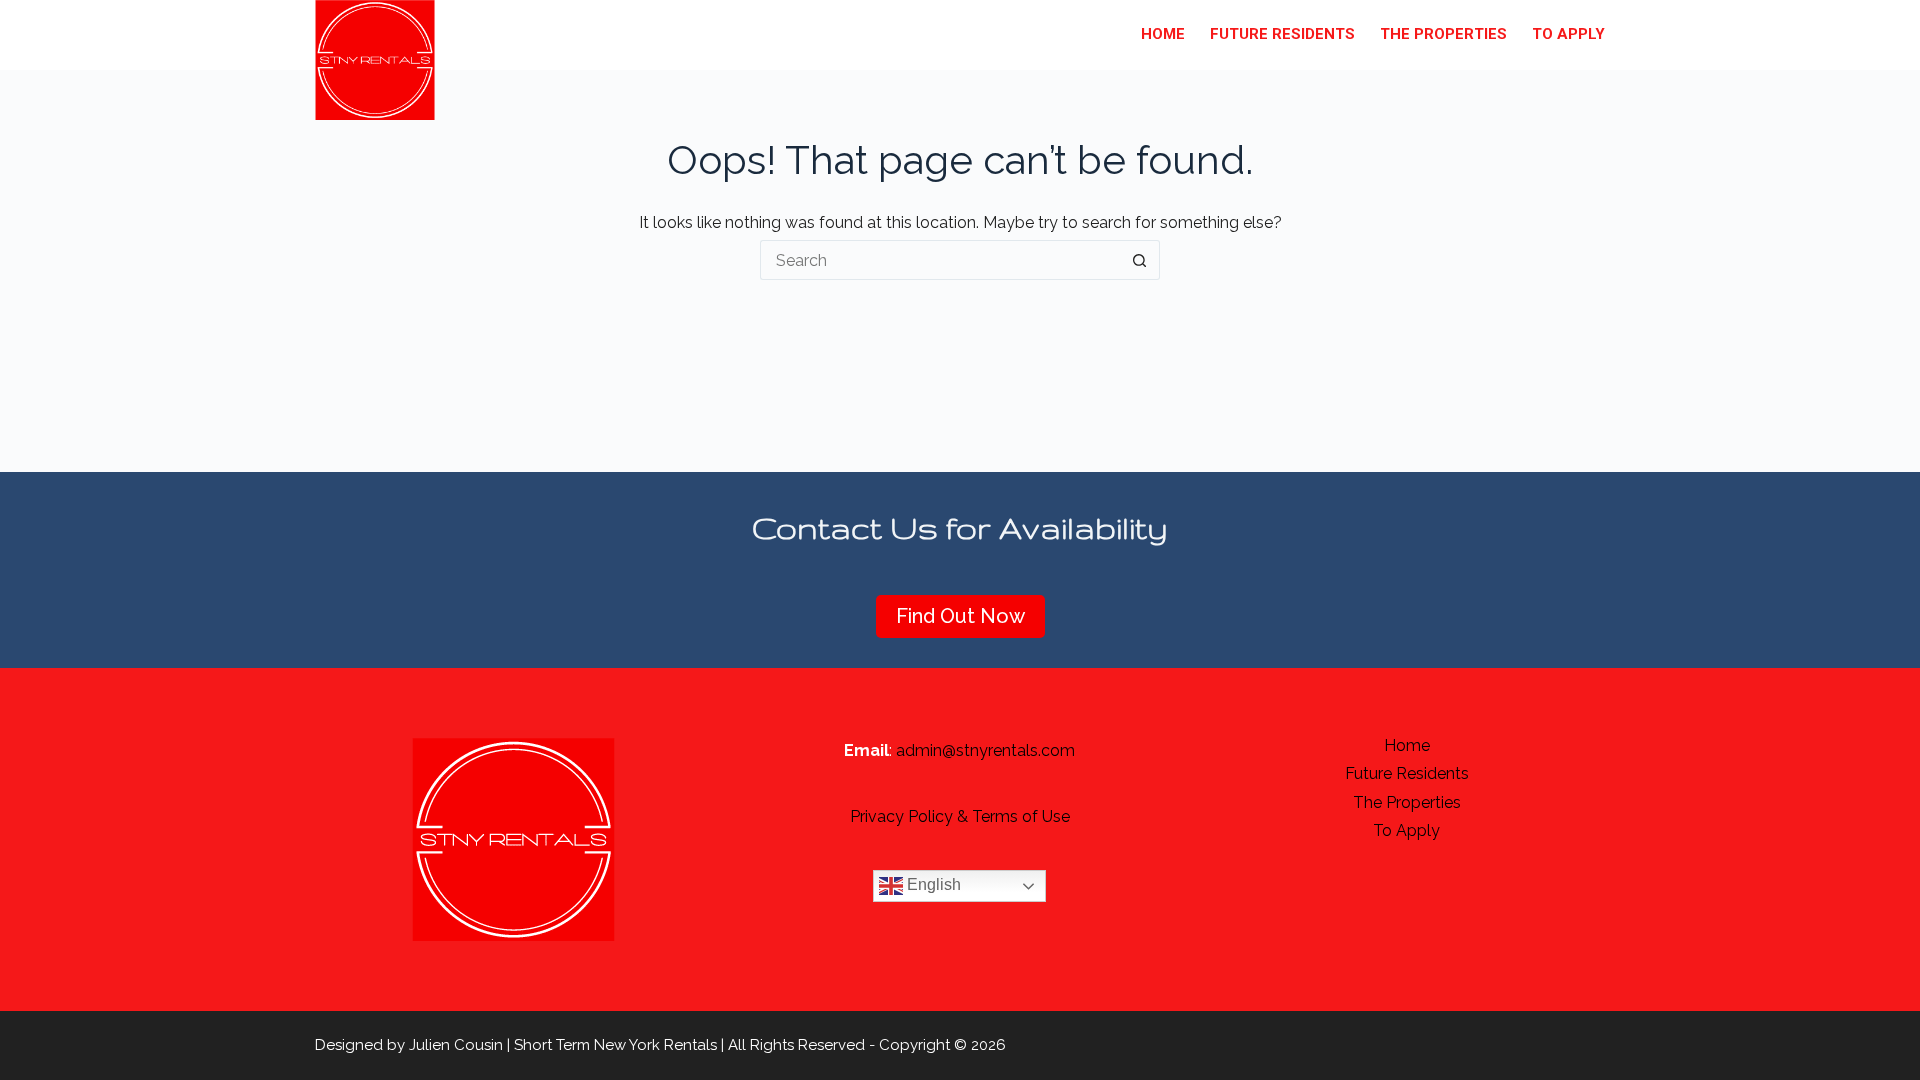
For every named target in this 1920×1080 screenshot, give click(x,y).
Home (1163, 34)
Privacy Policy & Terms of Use (960, 816)
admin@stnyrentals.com (985, 750)
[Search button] (1140, 260)
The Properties (1443, 34)
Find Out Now (960, 616)
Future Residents (1282, 34)
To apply (1568, 34)
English (932, 885)
